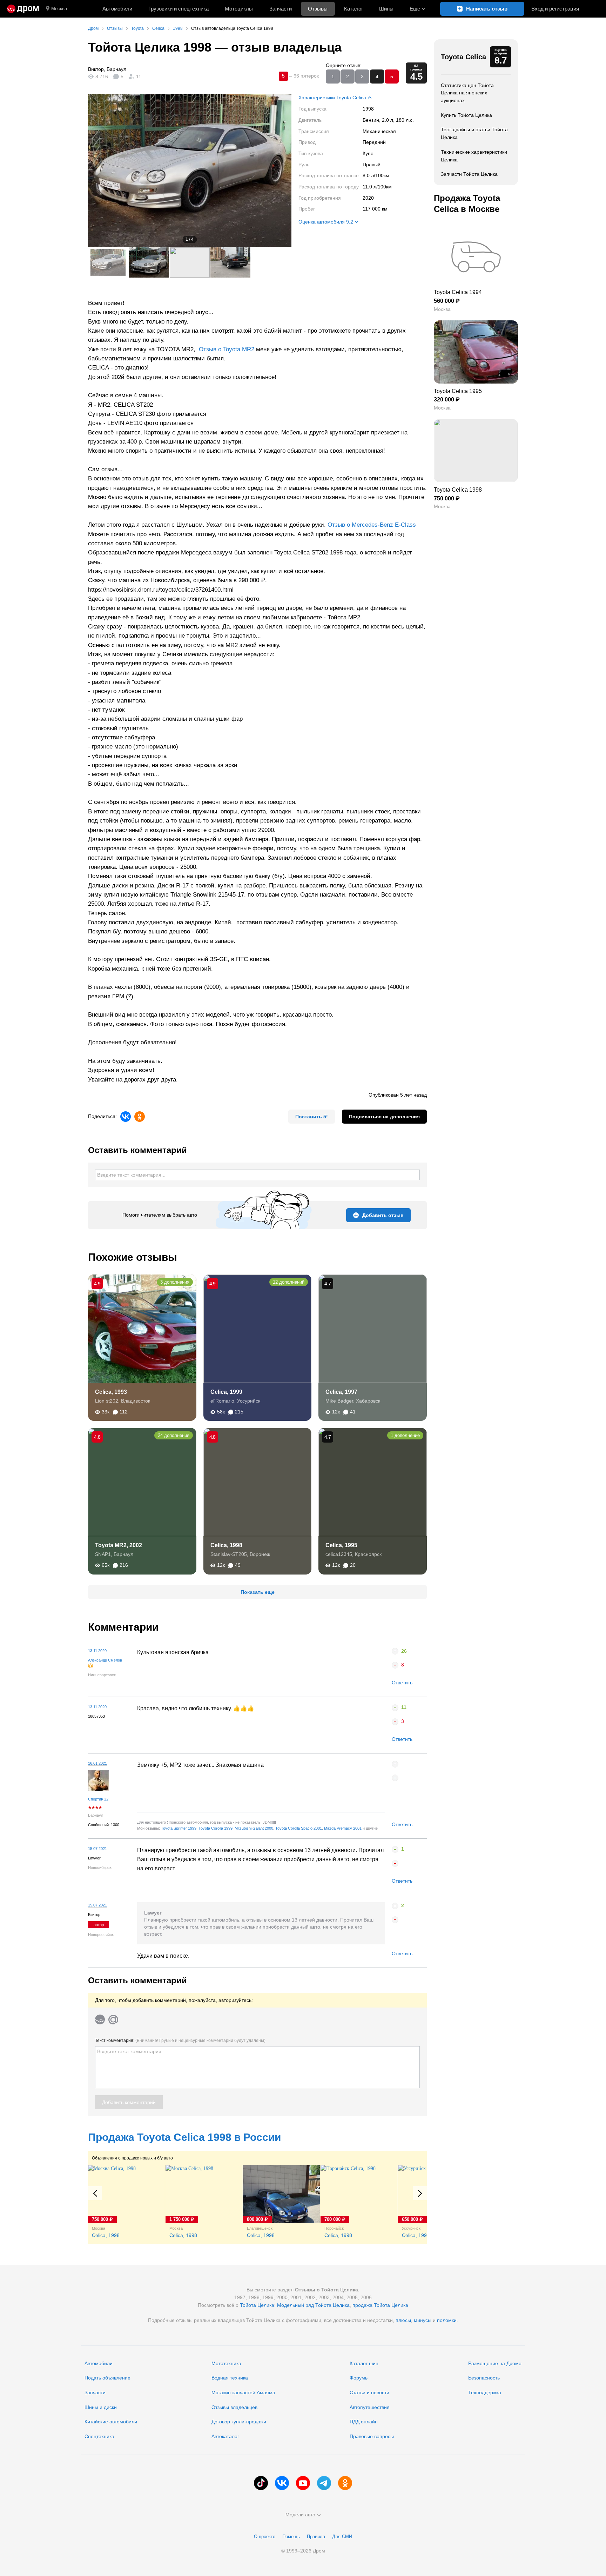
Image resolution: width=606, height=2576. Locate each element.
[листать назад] (102, 170)
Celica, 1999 (226, 1392)
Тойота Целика (257, 2305)
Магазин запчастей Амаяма (243, 2392)
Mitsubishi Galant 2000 (254, 1828)
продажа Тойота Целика (380, 2305)
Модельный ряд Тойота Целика (313, 2305)
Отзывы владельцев (234, 2407)
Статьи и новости (369, 2392)
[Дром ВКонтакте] (282, 2483)
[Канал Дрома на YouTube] (303, 2483)
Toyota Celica (463, 57)
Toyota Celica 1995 (458, 391)
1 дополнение (405, 1435)
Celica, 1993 (111, 1392)
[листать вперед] (277, 170)
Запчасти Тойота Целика (469, 174)
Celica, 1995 (341, 1545)
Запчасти (281, 9)
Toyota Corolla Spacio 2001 (299, 1828)
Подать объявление (107, 2378)
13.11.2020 (97, 1651)
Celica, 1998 (226, 1545)
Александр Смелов (105, 1660)
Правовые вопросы (372, 2436)
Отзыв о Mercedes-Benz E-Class (372, 525)
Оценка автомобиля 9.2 (326, 222)
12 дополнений (289, 1282)
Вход (555, 9)
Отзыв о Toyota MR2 (227, 349)
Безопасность (484, 2378)
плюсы (403, 2320)
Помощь (291, 2537)
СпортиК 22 (98, 1799)
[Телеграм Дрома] (324, 2483)
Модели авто (300, 2515)
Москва (59, 9)
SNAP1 (103, 1554)
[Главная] (23, 9)
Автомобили (117, 9)
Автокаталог (225, 2436)
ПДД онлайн (364, 2422)
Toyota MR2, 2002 (119, 1545)
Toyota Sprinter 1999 (179, 1828)
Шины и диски (101, 2407)
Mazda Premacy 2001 (343, 1828)
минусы (423, 2320)
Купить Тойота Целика (466, 115)
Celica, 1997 (341, 1392)
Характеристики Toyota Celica (332, 98)
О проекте (265, 2537)
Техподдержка (485, 2392)
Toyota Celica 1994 (458, 292)
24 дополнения (174, 1435)
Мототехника (226, 2363)
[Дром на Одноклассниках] (345, 2483)
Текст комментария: (180, 2041)
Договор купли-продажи (239, 2422)
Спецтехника (99, 2436)
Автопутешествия (370, 2407)
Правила (316, 2537)
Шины (386, 9)
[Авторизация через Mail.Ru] (113, 2019)
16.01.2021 (97, 1763)
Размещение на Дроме (495, 2363)
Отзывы (318, 9)
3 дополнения (175, 1282)
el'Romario (222, 1401)
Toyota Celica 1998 (458, 490)
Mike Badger (339, 1401)
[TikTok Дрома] (261, 2483)
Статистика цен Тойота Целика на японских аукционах (467, 93)
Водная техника (230, 2378)
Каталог (353, 9)
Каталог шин (364, 2363)
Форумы (359, 2378)
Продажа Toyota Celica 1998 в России (184, 2137)
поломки (447, 2320)
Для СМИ (342, 2537)
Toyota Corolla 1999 (216, 1828)
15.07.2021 (97, 1849)
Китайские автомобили (111, 2422)
